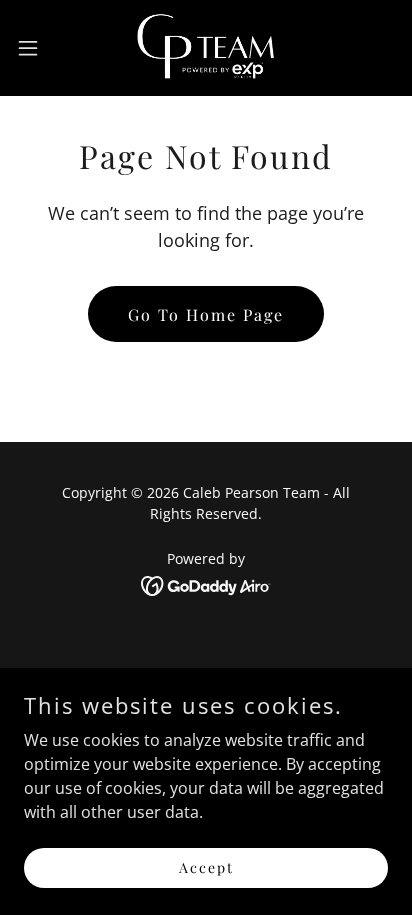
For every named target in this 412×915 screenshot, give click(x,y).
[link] (206, 48)
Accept (206, 867)
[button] (37, 48)
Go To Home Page (206, 314)
